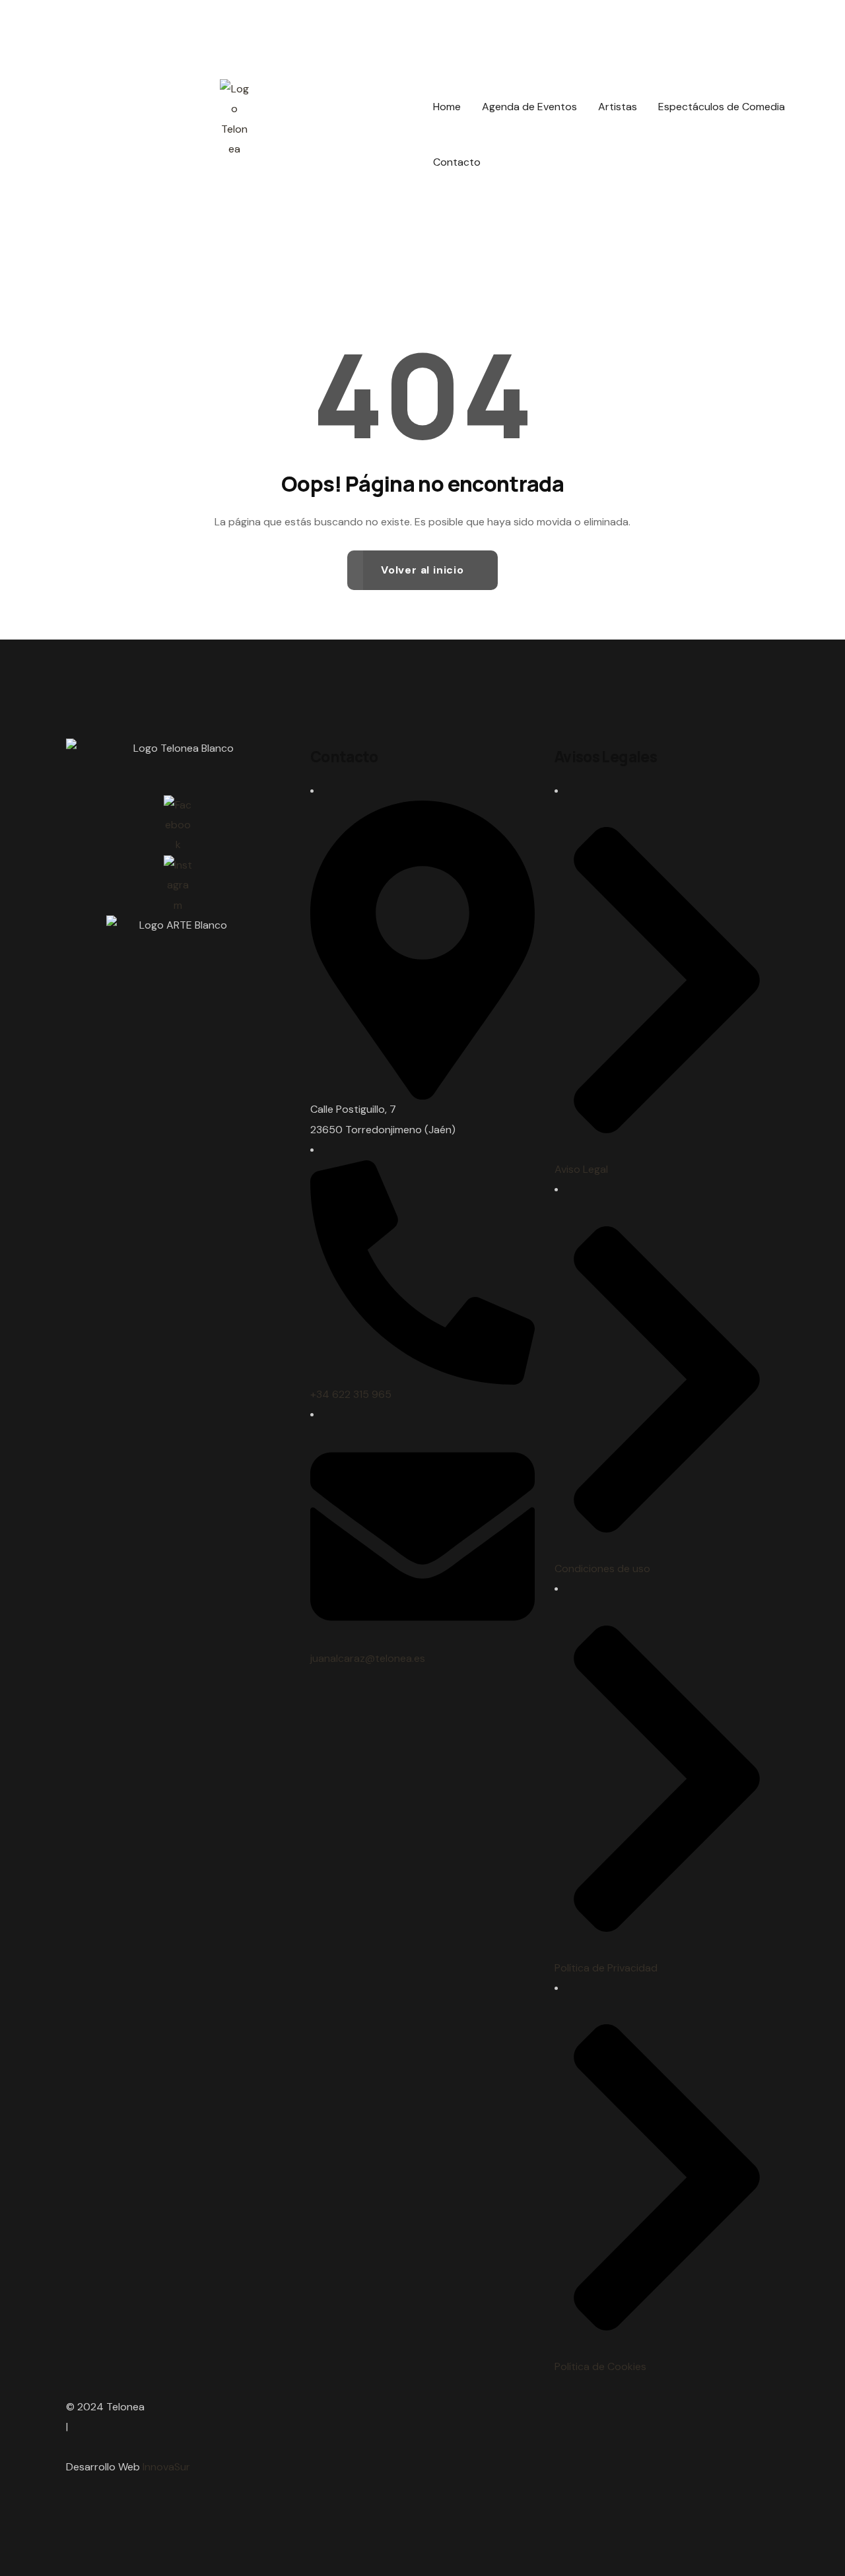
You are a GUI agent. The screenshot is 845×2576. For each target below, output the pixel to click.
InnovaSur (166, 2467)
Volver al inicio (422, 570)
